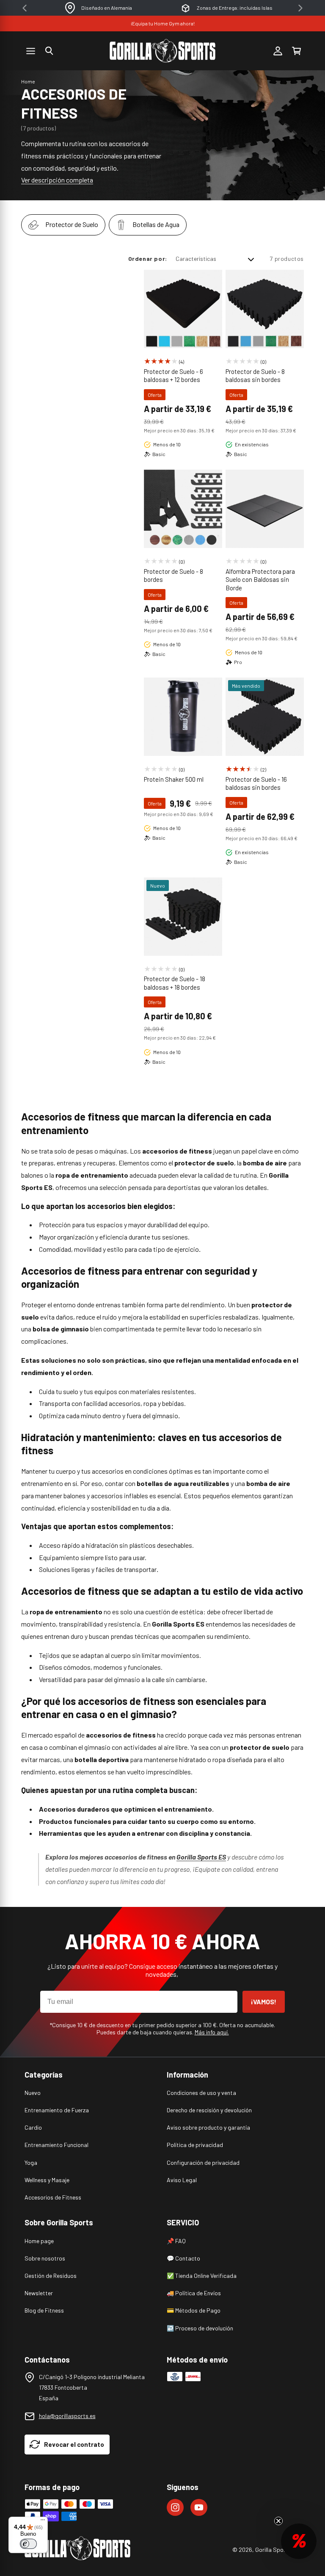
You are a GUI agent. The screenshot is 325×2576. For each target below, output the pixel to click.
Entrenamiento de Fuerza (57, 2110)
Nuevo (33, 2093)
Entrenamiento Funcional (56, 2145)
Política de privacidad (195, 2145)
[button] (49, 51)
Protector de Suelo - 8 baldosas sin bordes (255, 376)
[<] (25, 8)
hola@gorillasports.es (67, 2416)
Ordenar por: (148, 259)
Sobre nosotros (45, 2258)
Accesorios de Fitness (53, 2197)
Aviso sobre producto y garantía (208, 2127)
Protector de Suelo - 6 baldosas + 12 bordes (174, 376)
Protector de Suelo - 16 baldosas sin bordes (256, 783)
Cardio (33, 2127)
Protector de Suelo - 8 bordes (174, 576)
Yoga (31, 2162)
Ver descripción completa (57, 180)
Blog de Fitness (44, 2310)
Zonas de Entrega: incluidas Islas (235, 8)
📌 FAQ (176, 2241)
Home (28, 81)
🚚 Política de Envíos (194, 2293)
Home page (39, 2241)
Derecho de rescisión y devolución (209, 2110)
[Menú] (43, 2522)
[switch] (28, 2544)
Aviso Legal (182, 2180)
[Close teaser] (278, 2521)
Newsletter (39, 2293)
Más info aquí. (212, 2032)
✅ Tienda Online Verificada (202, 2276)
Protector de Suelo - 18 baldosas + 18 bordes (175, 983)
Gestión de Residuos (51, 2276)
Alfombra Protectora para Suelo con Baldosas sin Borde (260, 580)
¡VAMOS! (264, 2002)
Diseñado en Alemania (107, 8)
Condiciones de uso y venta (201, 2093)
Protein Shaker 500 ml (174, 779)
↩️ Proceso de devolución (200, 2328)
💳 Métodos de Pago (194, 2310)
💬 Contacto (183, 2258)
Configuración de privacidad (203, 2162)
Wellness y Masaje (47, 2180)
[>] (300, 8)
